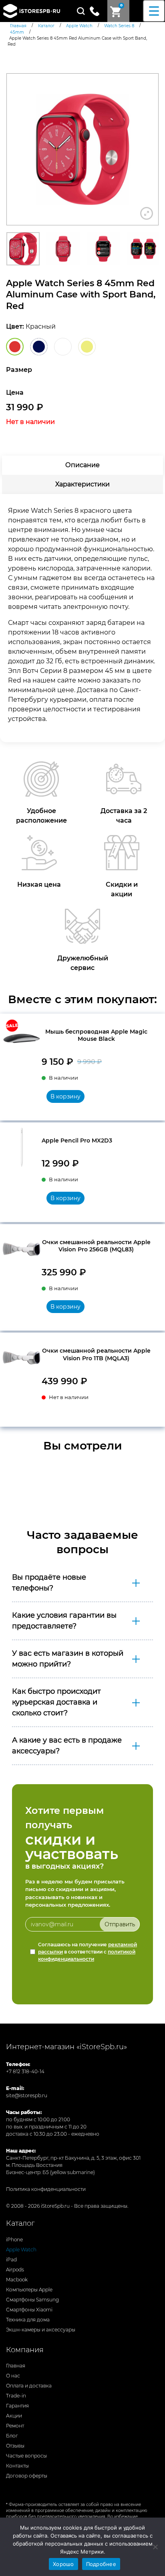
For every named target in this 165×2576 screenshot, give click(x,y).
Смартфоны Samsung (32, 2300)
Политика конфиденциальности (46, 2189)
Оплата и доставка (29, 2386)
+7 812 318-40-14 (25, 2071)
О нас (13, 2376)
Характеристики (82, 484)
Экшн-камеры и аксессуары (41, 2330)
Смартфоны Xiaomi (29, 2310)
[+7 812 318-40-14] (98, 10)
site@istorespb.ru (27, 2095)
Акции (14, 2416)
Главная (16, 2366)
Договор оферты (27, 2476)
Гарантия (17, 2406)
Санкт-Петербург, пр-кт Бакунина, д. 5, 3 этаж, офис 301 (73, 2158)
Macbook (17, 2280)
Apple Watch (21, 2250)
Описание (82, 465)
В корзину (65, 1096)
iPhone (14, 2240)
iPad (11, 2260)
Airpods (15, 2270)
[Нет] (155, 2547)
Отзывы (15, 2446)
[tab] (82, 465)
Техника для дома (28, 2320)
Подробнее (101, 2564)
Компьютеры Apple (29, 2290)
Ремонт (15, 2426)
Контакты (17, 2466)
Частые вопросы (26, 2456)
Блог (12, 2436)
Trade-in (16, 2396)
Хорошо (63, 2564)
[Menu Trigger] (154, 11)
